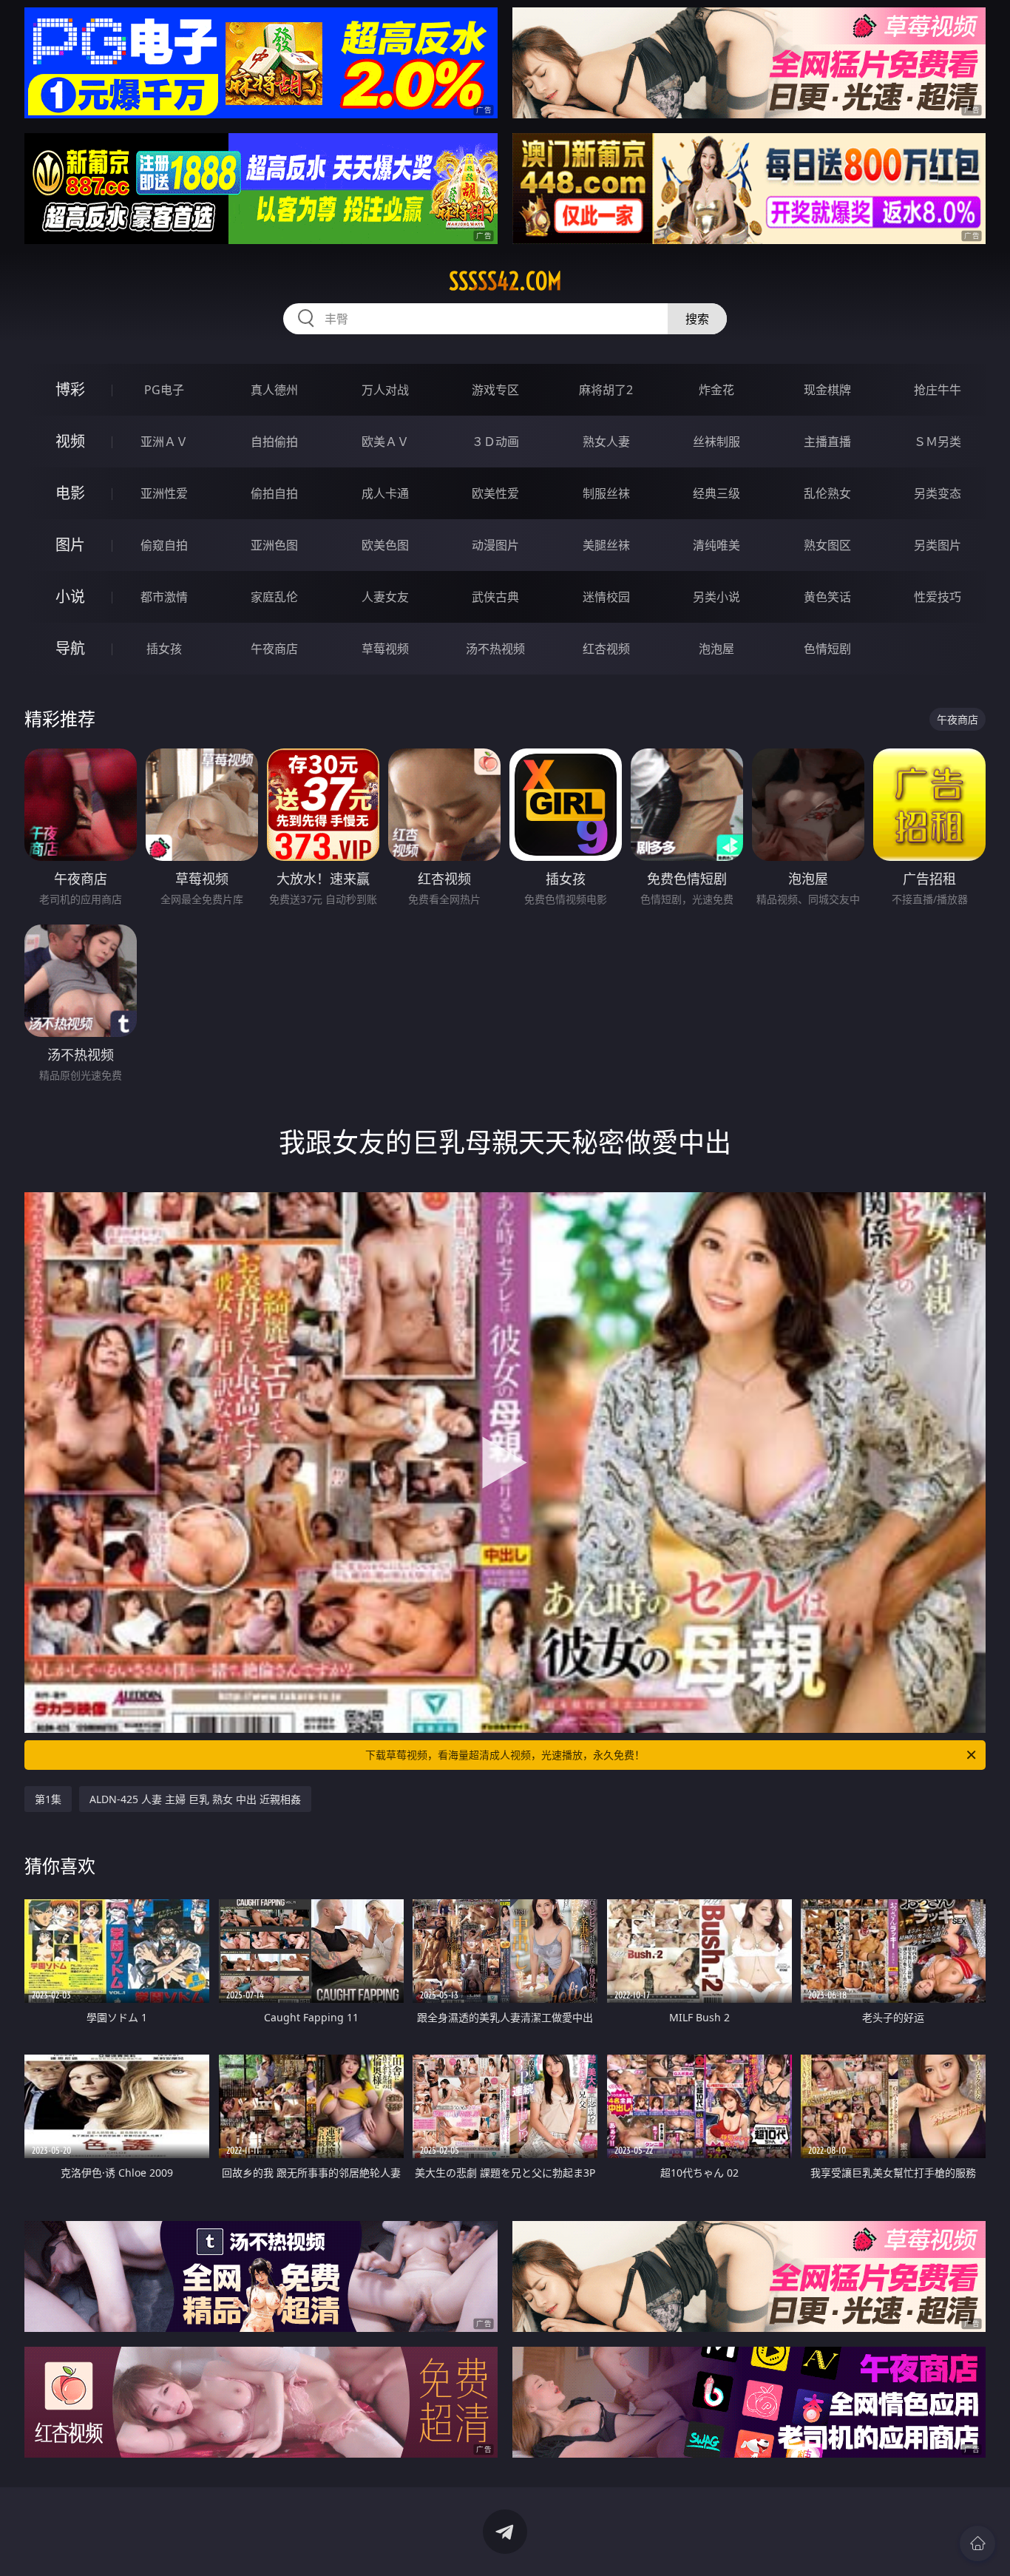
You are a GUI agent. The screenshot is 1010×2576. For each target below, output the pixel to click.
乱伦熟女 (827, 493)
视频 (70, 441)
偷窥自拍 (164, 545)
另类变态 (938, 493)
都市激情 (164, 597)
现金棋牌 (827, 390)
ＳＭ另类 (938, 442)
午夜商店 (274, 649)
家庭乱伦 (274, 597)
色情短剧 (827, 649)
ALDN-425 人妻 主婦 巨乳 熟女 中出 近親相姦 (195, 1799)
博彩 (70, 389)
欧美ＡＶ (385, 442)
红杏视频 (606, 649)
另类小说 (716, 597)
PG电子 (164, 390)
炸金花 (716, 390)
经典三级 (716, 493)
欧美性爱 (495, 493)
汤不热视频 (495, 649)
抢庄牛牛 (938, 390)
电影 (70, 493)
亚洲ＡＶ (164, 442)
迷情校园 (606, 597)
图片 (70, 545)
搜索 (697, 319)
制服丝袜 (606, 493)
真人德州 (274, 390)
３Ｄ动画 (495, 442)
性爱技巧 (938, 597)
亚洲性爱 (164, 493)
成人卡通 (385, 493)
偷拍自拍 (274, 493)
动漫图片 (495, 545)
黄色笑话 (827, 597)
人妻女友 (385, 597)
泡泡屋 (716, 649)
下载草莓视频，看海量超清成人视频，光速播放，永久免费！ (505, 1755)
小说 (70, 596)
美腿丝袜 (606, 545)
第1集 (48, 1799)
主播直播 (827, 442)
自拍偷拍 (274, 442)
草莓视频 (385, 649)
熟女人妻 (606, 442)
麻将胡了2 (606, 390)
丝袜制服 (716, 442)
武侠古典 (495, 597)
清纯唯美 (716, 545)
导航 (70, 648)
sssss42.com (505, 281)
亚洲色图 (274, 545)
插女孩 (164, 649)
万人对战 (385, 390)
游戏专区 (495, 390)
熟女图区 (827, 545)
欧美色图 (385, 545)
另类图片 (938, 545)
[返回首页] (977, 2543)
